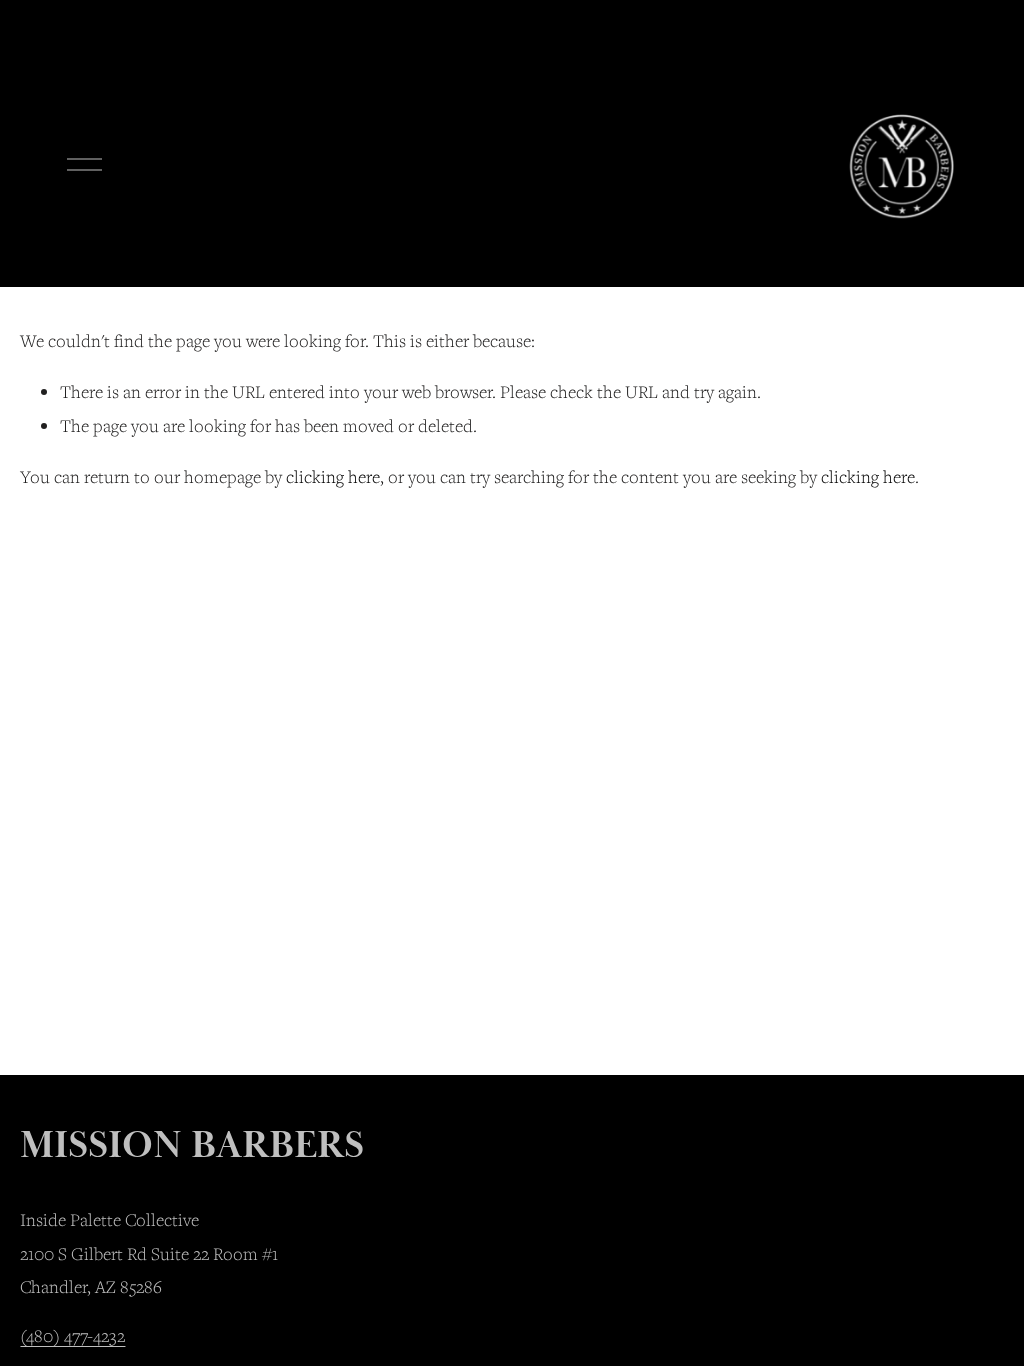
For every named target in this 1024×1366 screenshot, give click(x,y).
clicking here (333, 476)
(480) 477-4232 (72, 1335)
